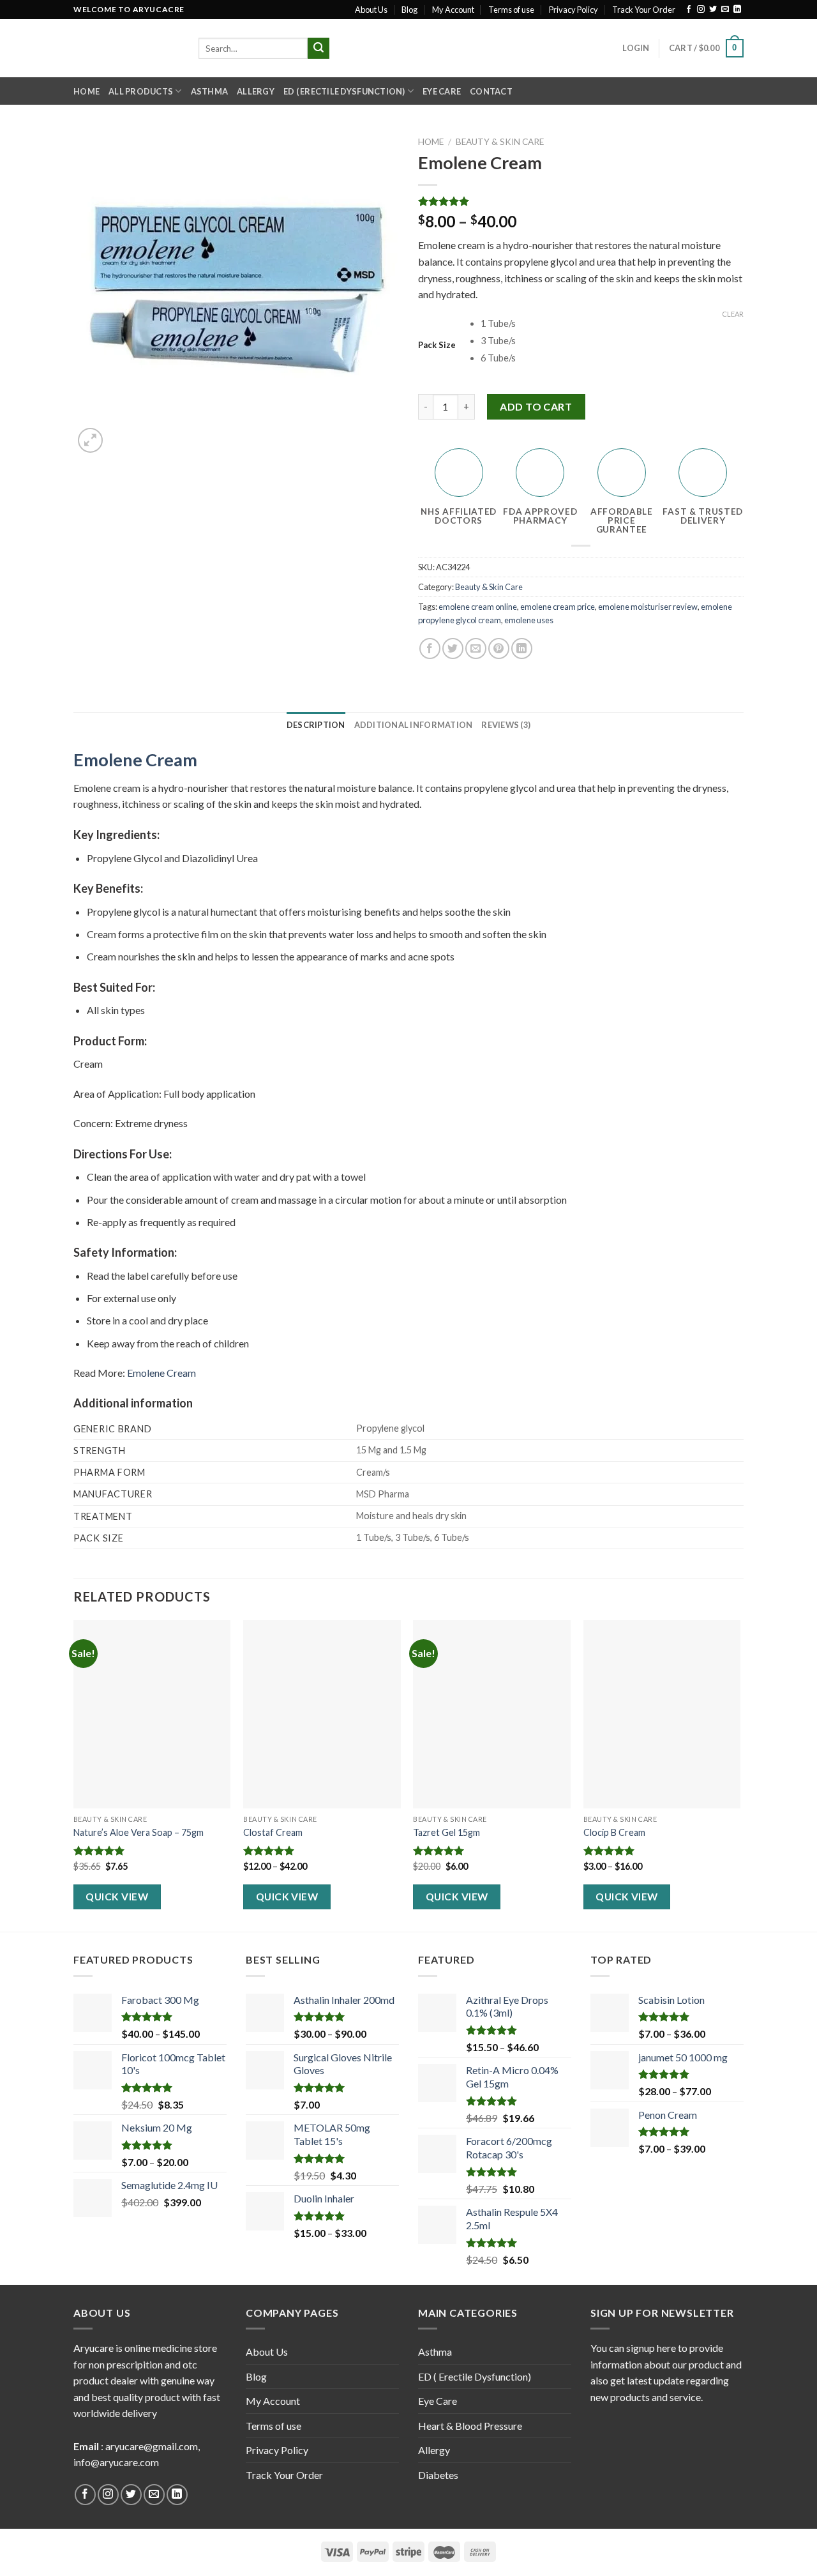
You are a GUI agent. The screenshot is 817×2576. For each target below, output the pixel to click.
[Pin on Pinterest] (499, 648)
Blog (409, 10)
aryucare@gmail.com (152, 2446)
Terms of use (511, 10)
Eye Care (442, 91)
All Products (141, 91)
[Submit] (319, 49)
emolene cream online (478, 607)
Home (86, 91)
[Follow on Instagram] (701, 10)
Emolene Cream (135, 760)
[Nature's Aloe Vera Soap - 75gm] (152, 1715)
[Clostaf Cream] (322, 1715)
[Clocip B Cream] (662, 1715)
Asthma (210, 91)
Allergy (256, 91)
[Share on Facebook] (430, 648)
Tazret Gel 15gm (446, 1832)
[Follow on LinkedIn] (737, 10)
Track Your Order (644, 10)
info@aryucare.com (116, 2462)
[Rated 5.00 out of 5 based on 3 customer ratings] (581, 201)
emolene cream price (558, 607)
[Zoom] (90, 440)
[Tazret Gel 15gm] (492, 1715)
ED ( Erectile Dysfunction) (344, 91)
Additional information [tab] (414, 725)
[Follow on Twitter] (713, 10)
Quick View (117, 1897)
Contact (491, 91)
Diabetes (438, 2475)
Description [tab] (316, 725)
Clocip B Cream (614, 1832)
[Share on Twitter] (453, 648)
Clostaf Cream (273, 1832)
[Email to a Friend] (476, 648)
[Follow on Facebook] (689, 10)
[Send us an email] (725, 10)
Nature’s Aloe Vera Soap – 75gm (139, 1832)
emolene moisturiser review (648, 607)
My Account (453, 10)
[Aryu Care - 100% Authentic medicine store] (126, 48)
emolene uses (529, 620)
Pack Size (437, 345)
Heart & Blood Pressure (470, 2426)
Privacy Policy (573, 10)
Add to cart (536, 406)
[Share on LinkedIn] (522, 648)
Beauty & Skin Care (500, 142)
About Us (371, 10)
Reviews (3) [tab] (506, 725)
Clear (733, 314)
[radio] (612, 324)
